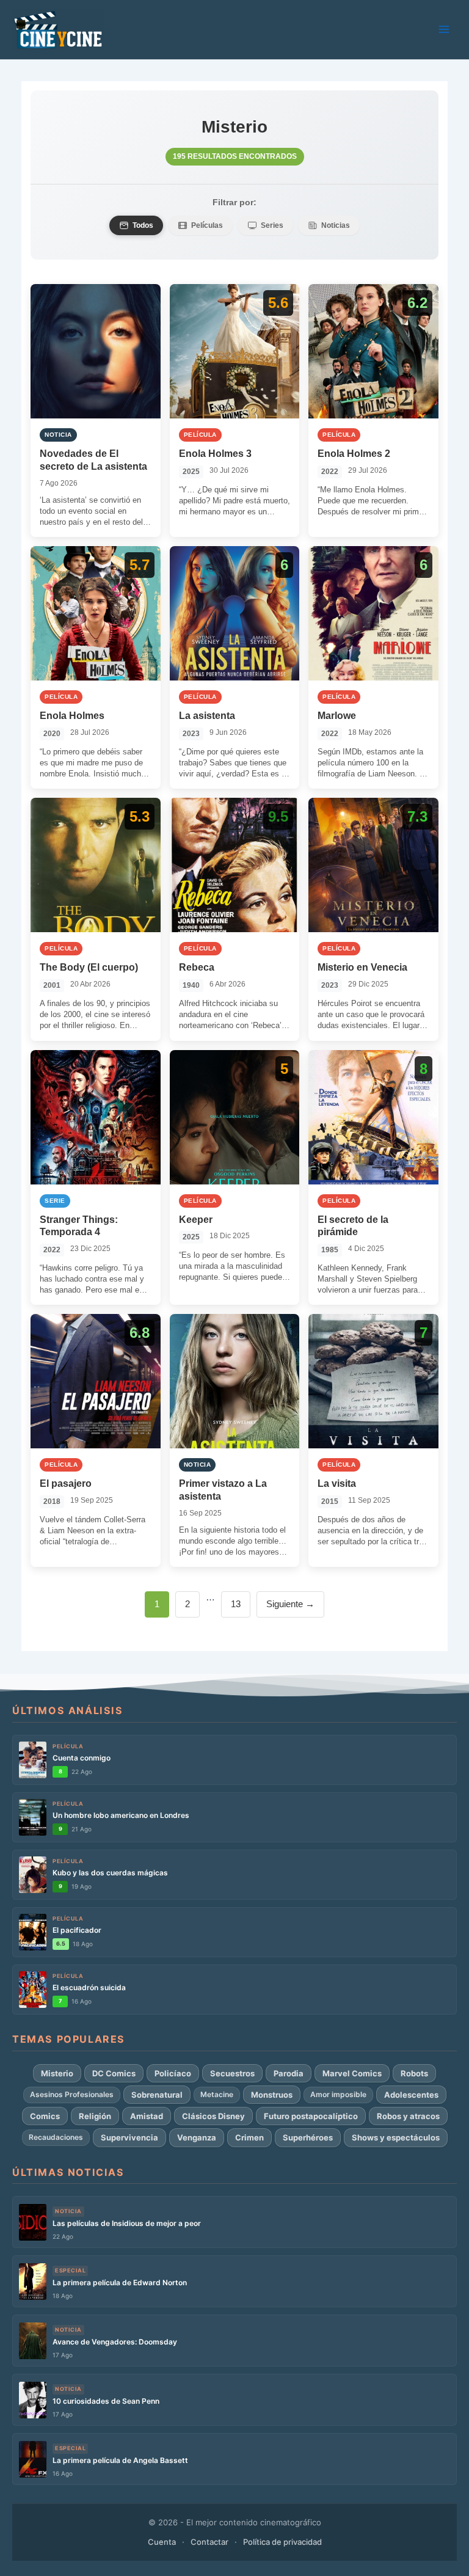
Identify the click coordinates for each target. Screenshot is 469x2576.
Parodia (289, 2073)
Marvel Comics (352, 2073)
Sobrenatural (157, 2095)
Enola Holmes (72, 716)
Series (272, 225)
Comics (45, 2116)
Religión (95, 2116)
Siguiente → (290, 1604)
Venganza (197, 2137)
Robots (414, 2073)
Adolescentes (411, 2095)
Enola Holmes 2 (354, 454)
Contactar (209, 2542)
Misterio (57, 2073)
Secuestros (232, 2073)
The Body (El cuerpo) (89, 967)
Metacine (217, 2094)
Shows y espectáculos (396, 2137)
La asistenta (207, 716)
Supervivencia (129, 2137)
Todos (143, 225)
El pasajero (66, 1483)
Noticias (336, 225)
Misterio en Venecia (362, 967)
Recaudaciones (56, 2137)
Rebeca (197, 967)
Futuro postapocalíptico (311, 2116)
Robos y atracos (408, 2116)
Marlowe (337, 716)
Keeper (196, 1220)
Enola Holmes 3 (215, 454)
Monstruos (272, 2095)
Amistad (147, 2116)
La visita (337, 1483)
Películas (207, 225)
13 (240, 1604)
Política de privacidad (282, 2542)
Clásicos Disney (213, 2116)
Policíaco (173, 2073)
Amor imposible (338, 2094)
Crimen (249, 2137)
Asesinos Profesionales (72, 2094)
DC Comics (114, 2073)
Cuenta (162, 2542)
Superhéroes (308, 2137)
